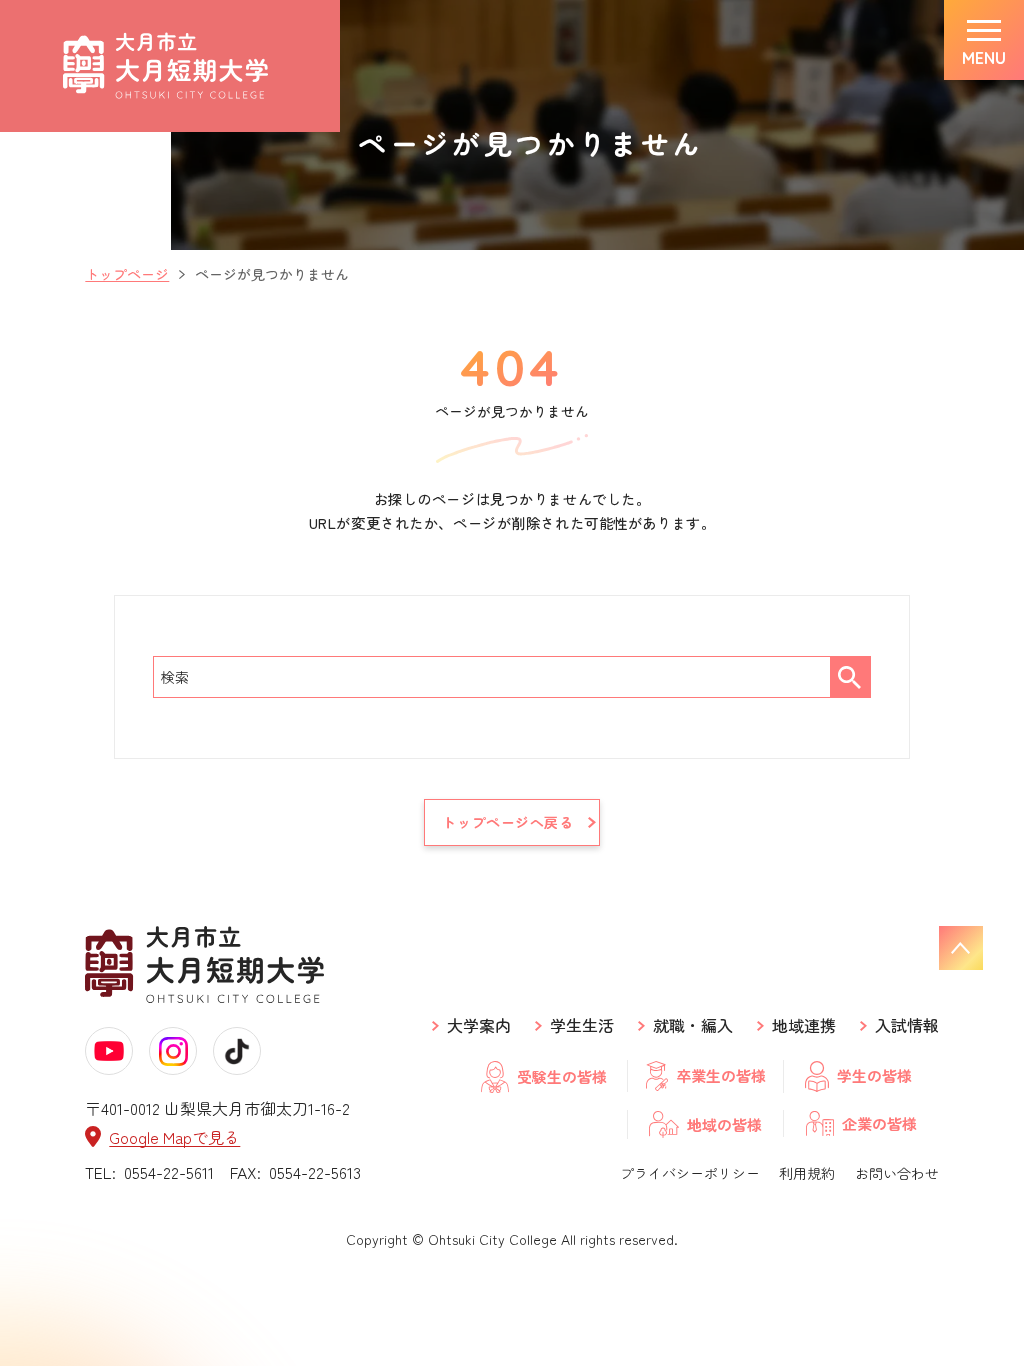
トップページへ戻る (507, 822)
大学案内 (479, 1025)
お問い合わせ (897, 1173)
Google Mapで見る (174, 1136)
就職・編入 (693, 1025)
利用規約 (807, 1173)
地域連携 (804, 1025)
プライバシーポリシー (690, 1173)
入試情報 (907, 1025)
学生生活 (582, 1025)
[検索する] (850, 677)
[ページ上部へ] (961, 948)
